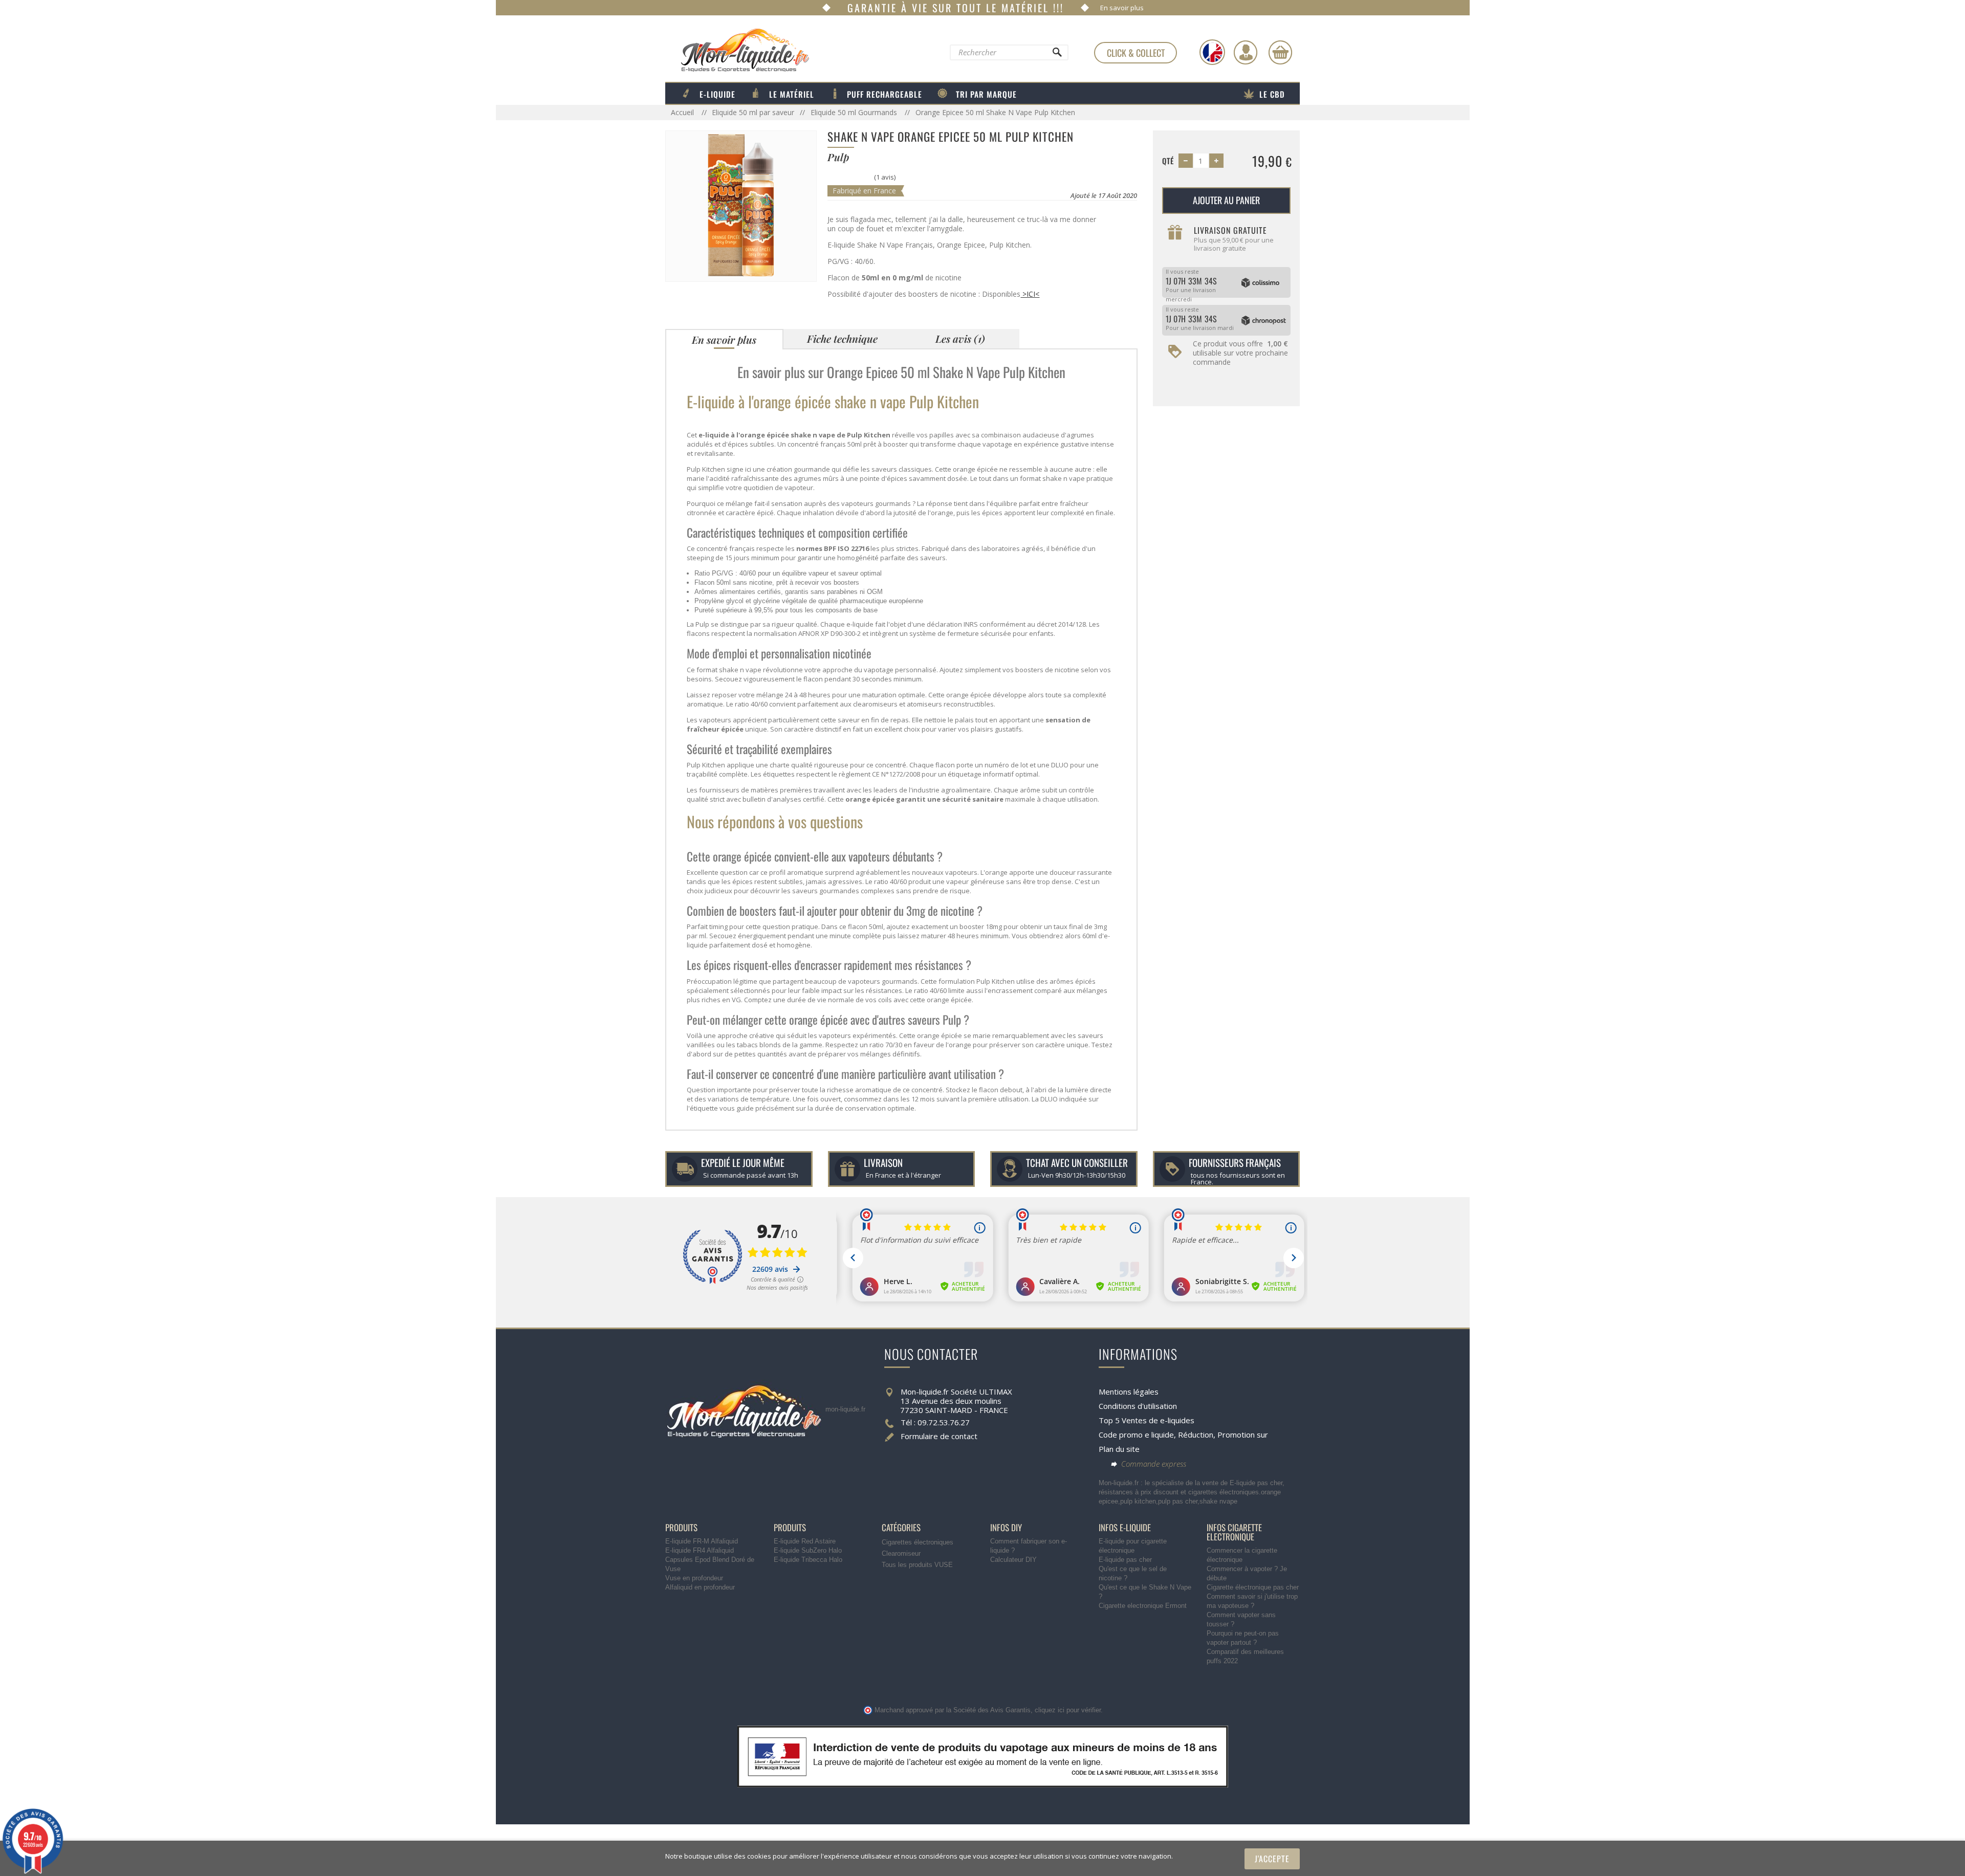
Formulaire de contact (939, 1436)
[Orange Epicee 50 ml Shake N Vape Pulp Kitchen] (741, 205)
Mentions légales (1129, 1392)
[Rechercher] (1057, 55)
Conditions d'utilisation (1138, 1406)
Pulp (702, 624)
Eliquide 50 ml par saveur (753, 112)
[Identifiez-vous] (1246, 52)
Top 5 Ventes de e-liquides (1147, 1420)
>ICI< (1030, 294)
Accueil (683, 112)
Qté (1168, 161)
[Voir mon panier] (1280, 52)
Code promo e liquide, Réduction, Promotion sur (1183, 1434)
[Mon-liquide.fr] (737, 50)
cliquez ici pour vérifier (1068, 1710)
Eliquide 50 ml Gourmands (855, 112)
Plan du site (1119, 1449)
